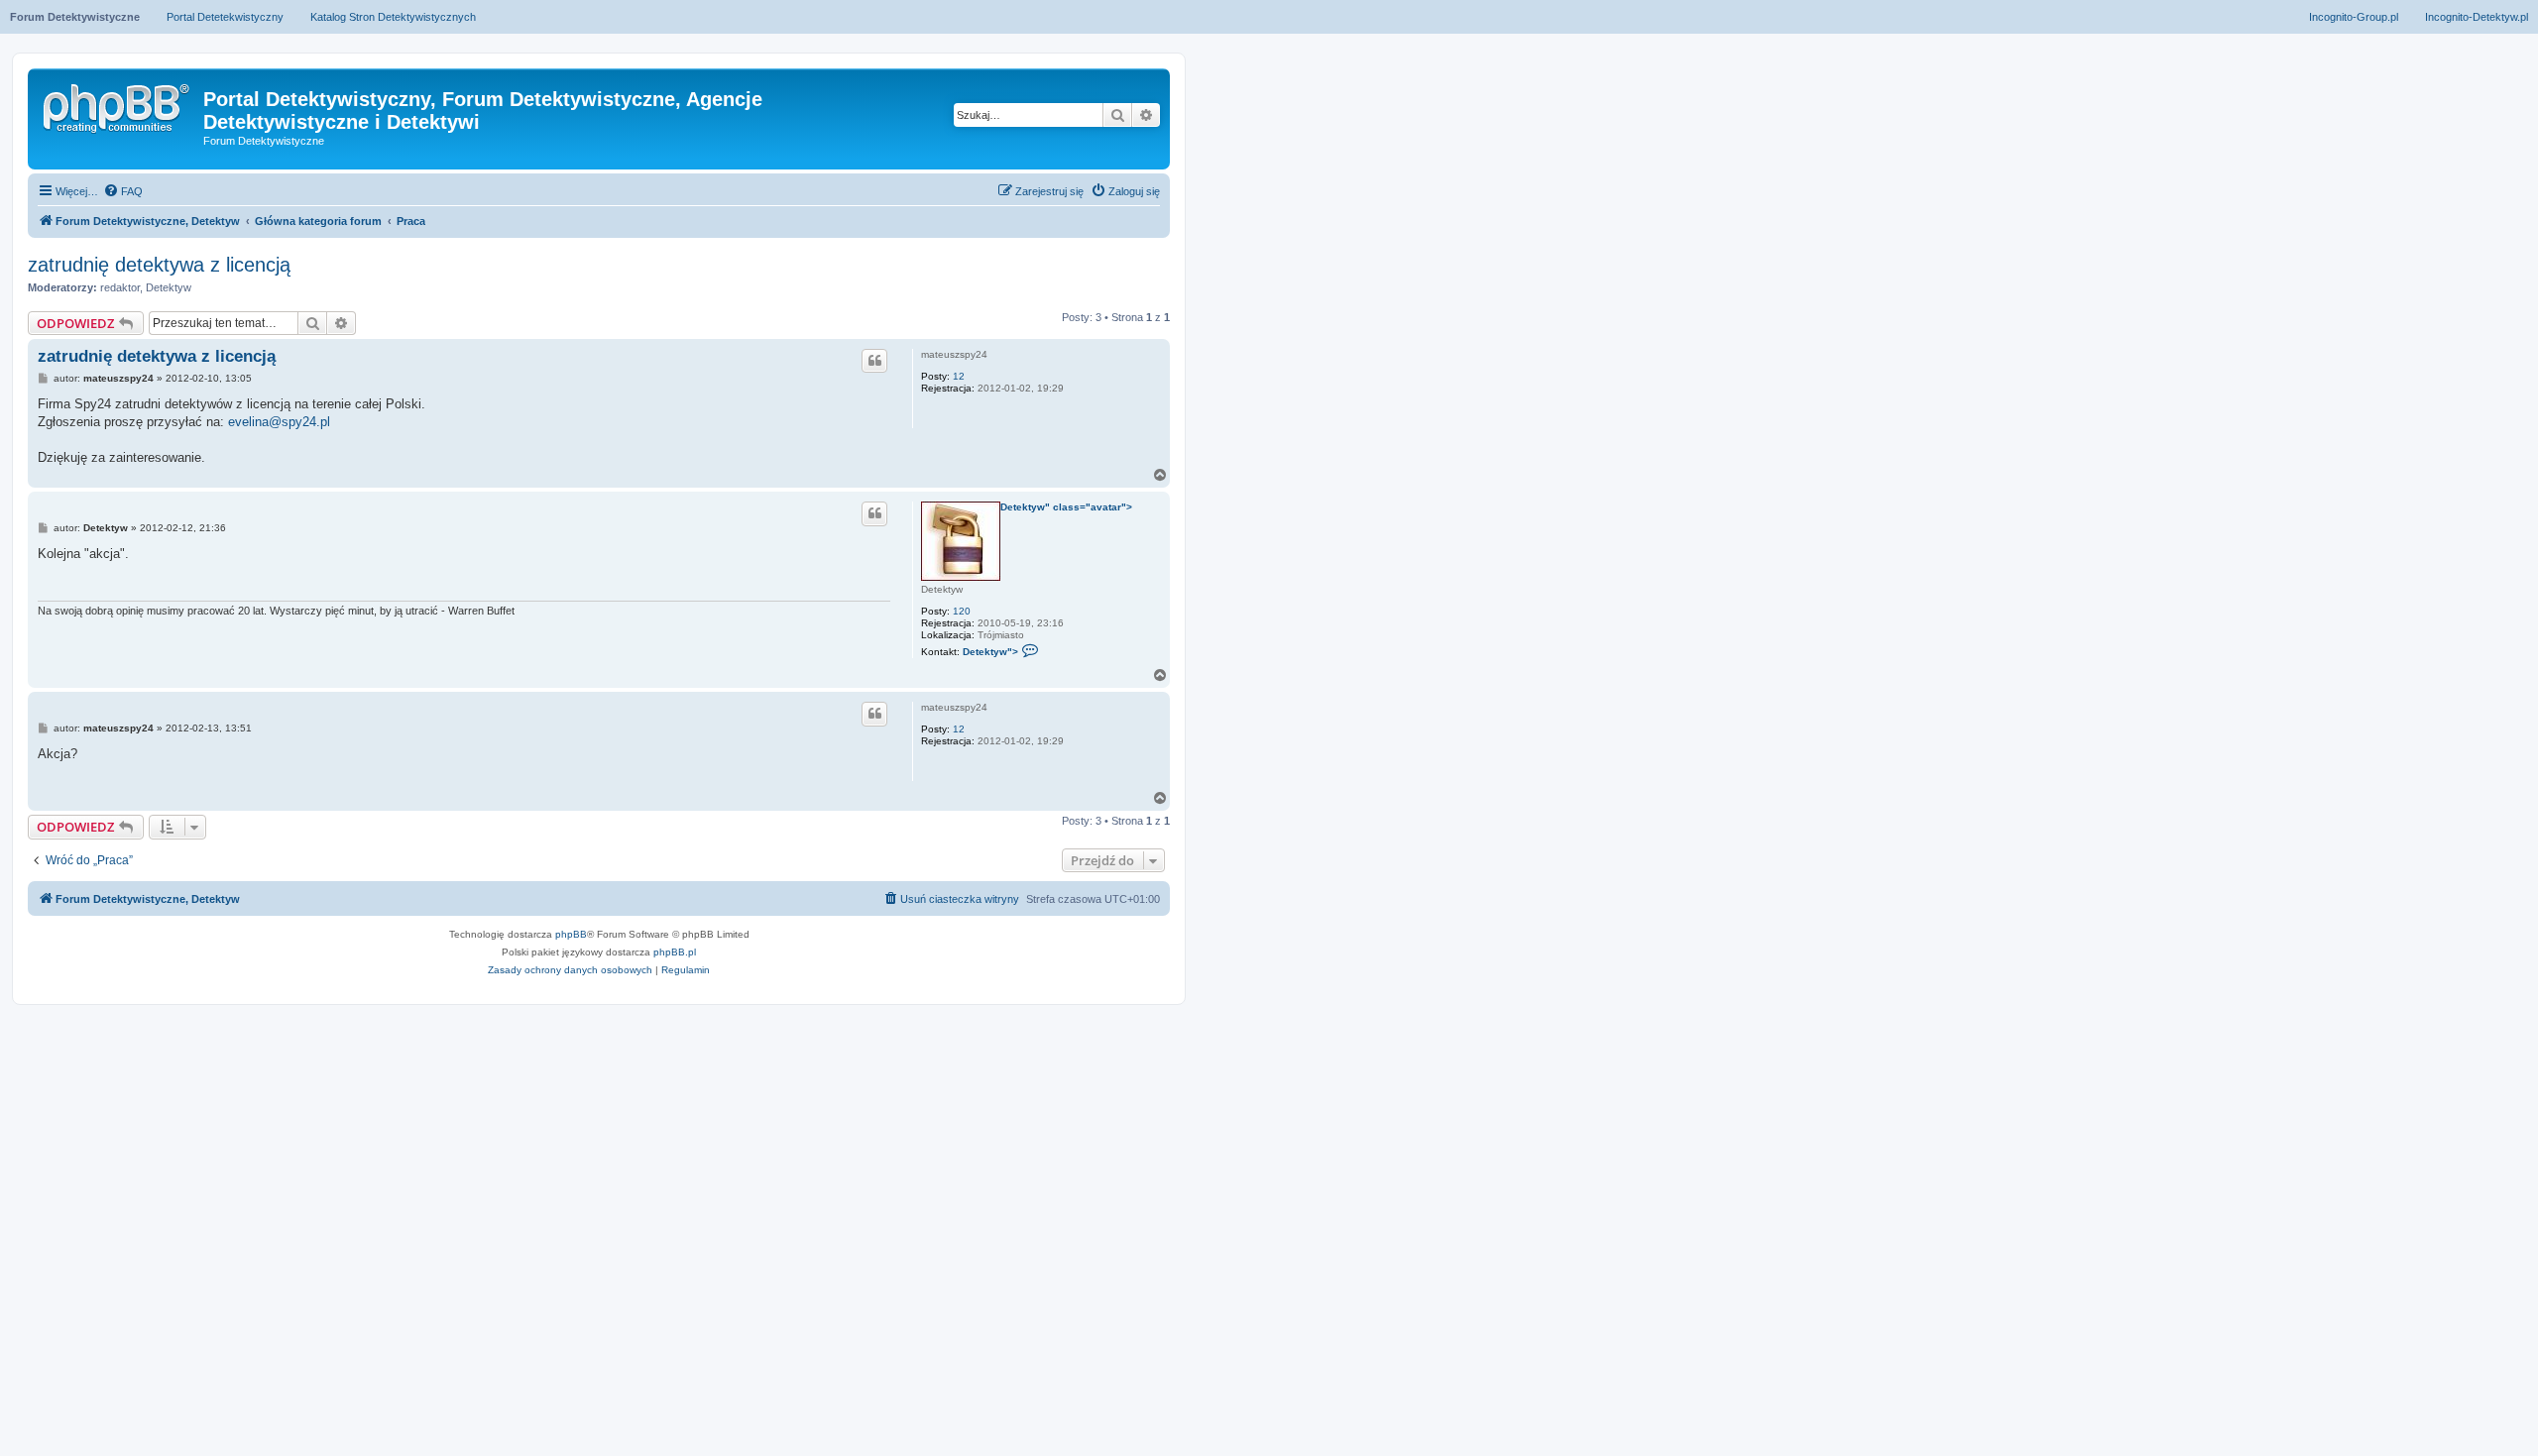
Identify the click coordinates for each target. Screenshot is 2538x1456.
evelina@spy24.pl (279, 422)
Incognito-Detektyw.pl (2477, 17)
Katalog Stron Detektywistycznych (393, 17)
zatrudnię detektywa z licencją (159, 265)
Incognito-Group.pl (2354, 17)
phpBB (571, 934)
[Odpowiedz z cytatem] (874, 361)
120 (962, 611)
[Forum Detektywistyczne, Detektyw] (118, 105)
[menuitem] (123, 191)
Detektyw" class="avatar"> (1066, 507)
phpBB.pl (675, 952)
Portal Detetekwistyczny (225, 17)
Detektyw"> (1002, 650)
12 (959, 376)
